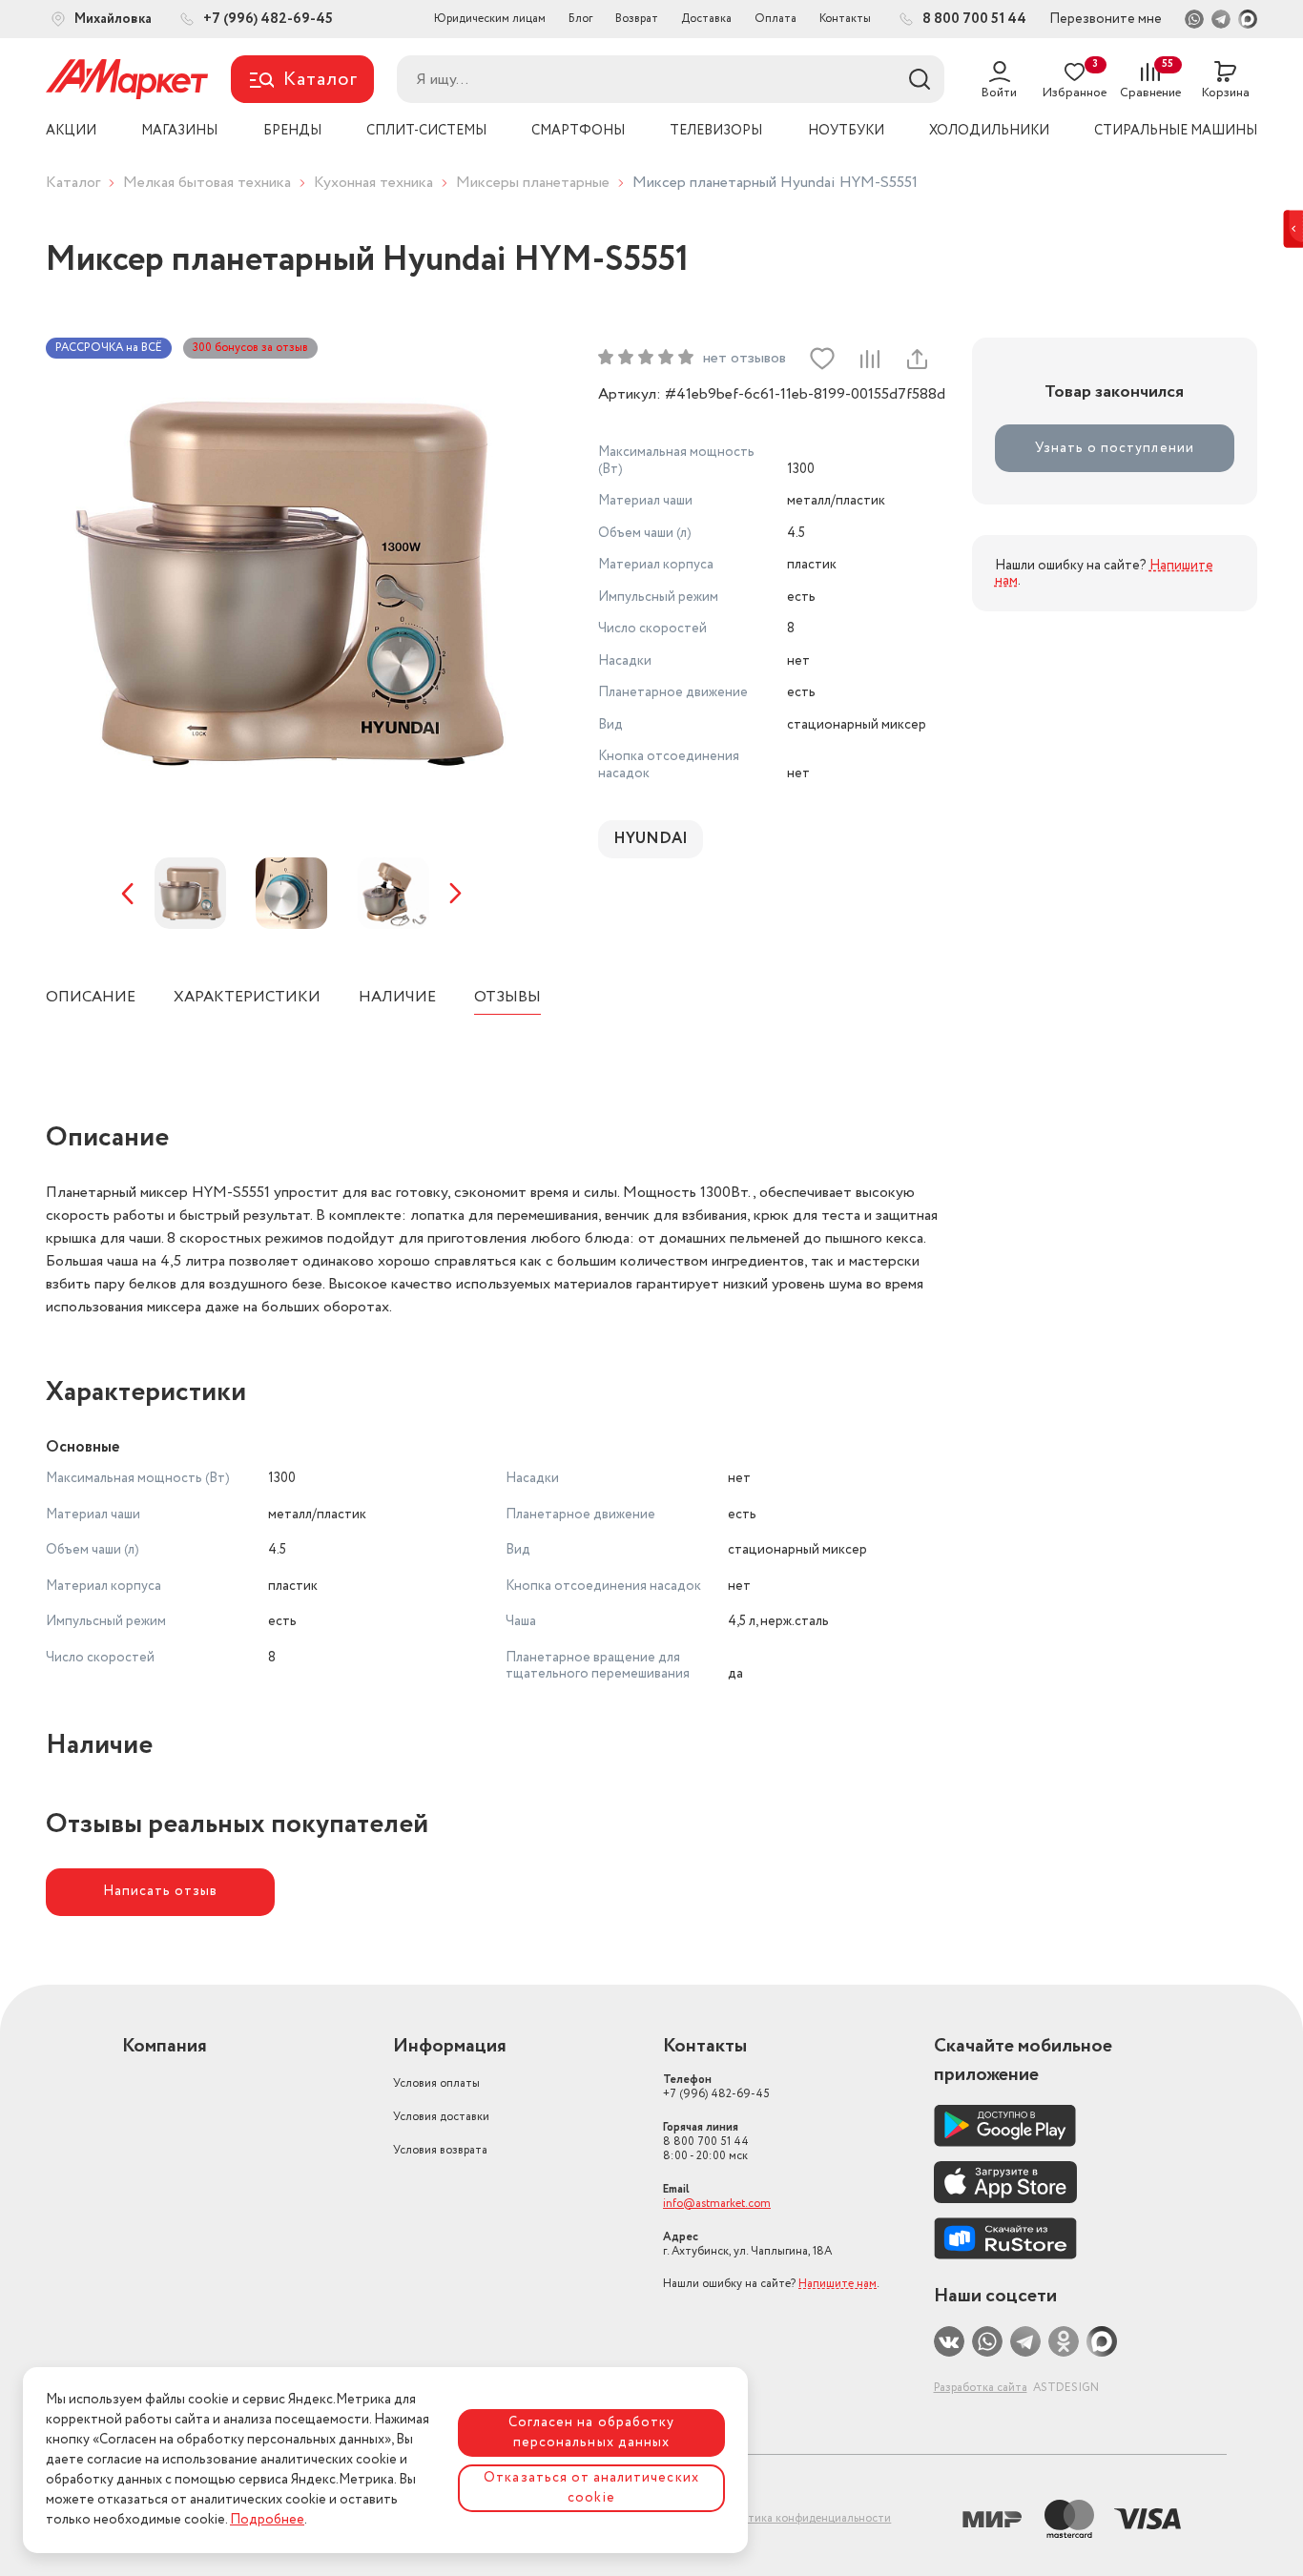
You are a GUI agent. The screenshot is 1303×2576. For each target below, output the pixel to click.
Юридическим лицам (490, 19)
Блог (580, 19)
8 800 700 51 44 (706, 2142)
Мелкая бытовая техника (207, 183)
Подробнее (267, 2520)
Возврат (637, 19)
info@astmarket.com (717, 2204)
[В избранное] (822, 359)
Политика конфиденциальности (805, 2518)
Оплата (776, 19)
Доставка (706, 19)
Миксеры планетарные (533, 183)
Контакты (845, 19)
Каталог (73, 183)
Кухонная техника (373, 183)
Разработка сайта (981, 2388)
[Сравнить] (869, 359)
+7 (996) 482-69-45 (716, 2087)
